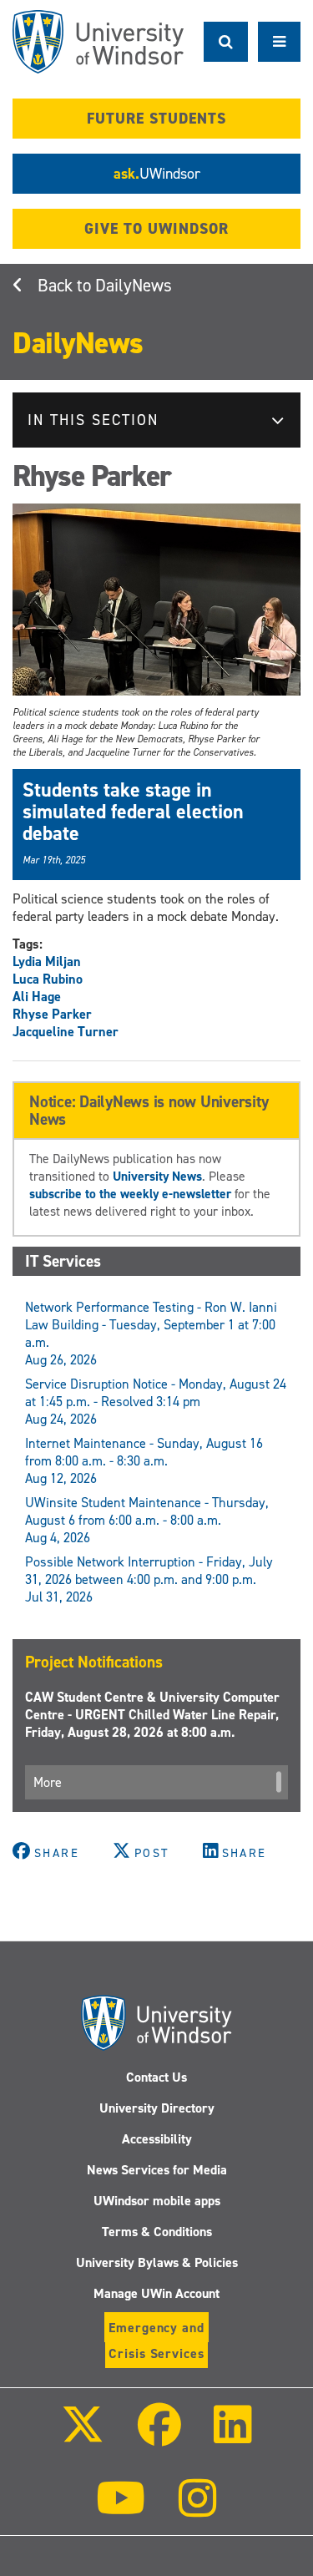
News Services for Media (157, 2170)
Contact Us (156, 2077)
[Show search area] (226, 42)
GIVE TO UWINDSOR (156, 229)
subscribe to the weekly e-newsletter (130, 1194)
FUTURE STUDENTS (156, 119)
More (48, 1782)
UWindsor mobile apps (157, 2201)
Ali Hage (37, 997)
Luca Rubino (48, 979)
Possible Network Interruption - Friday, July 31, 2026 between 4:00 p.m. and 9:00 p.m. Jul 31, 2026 (149, 1579)
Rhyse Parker (52, 1014)
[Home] (98, 42)
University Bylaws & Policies (157, 2262)
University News (157, 1176)
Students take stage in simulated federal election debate (133, 812)
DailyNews (134, 286)
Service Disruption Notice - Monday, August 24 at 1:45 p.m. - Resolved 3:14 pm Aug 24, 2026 (156, 1402)
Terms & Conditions (157, 2232)
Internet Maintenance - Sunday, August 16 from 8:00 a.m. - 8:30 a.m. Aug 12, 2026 (144, 1461)
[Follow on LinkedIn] (233, 2436)
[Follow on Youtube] (121, 2510)
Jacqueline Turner (66, 1032)
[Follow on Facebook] (159, 2436)
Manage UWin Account (156, 2293)
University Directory (157, 2108)
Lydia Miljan (47, 962)
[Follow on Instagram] (198, 2510)
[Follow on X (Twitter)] (83, 2436)
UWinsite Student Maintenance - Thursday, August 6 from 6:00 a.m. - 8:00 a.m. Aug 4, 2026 (147, 1520)
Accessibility (157, 2139)
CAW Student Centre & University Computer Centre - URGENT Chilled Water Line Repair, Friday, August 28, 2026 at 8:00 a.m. (152, 1715)
